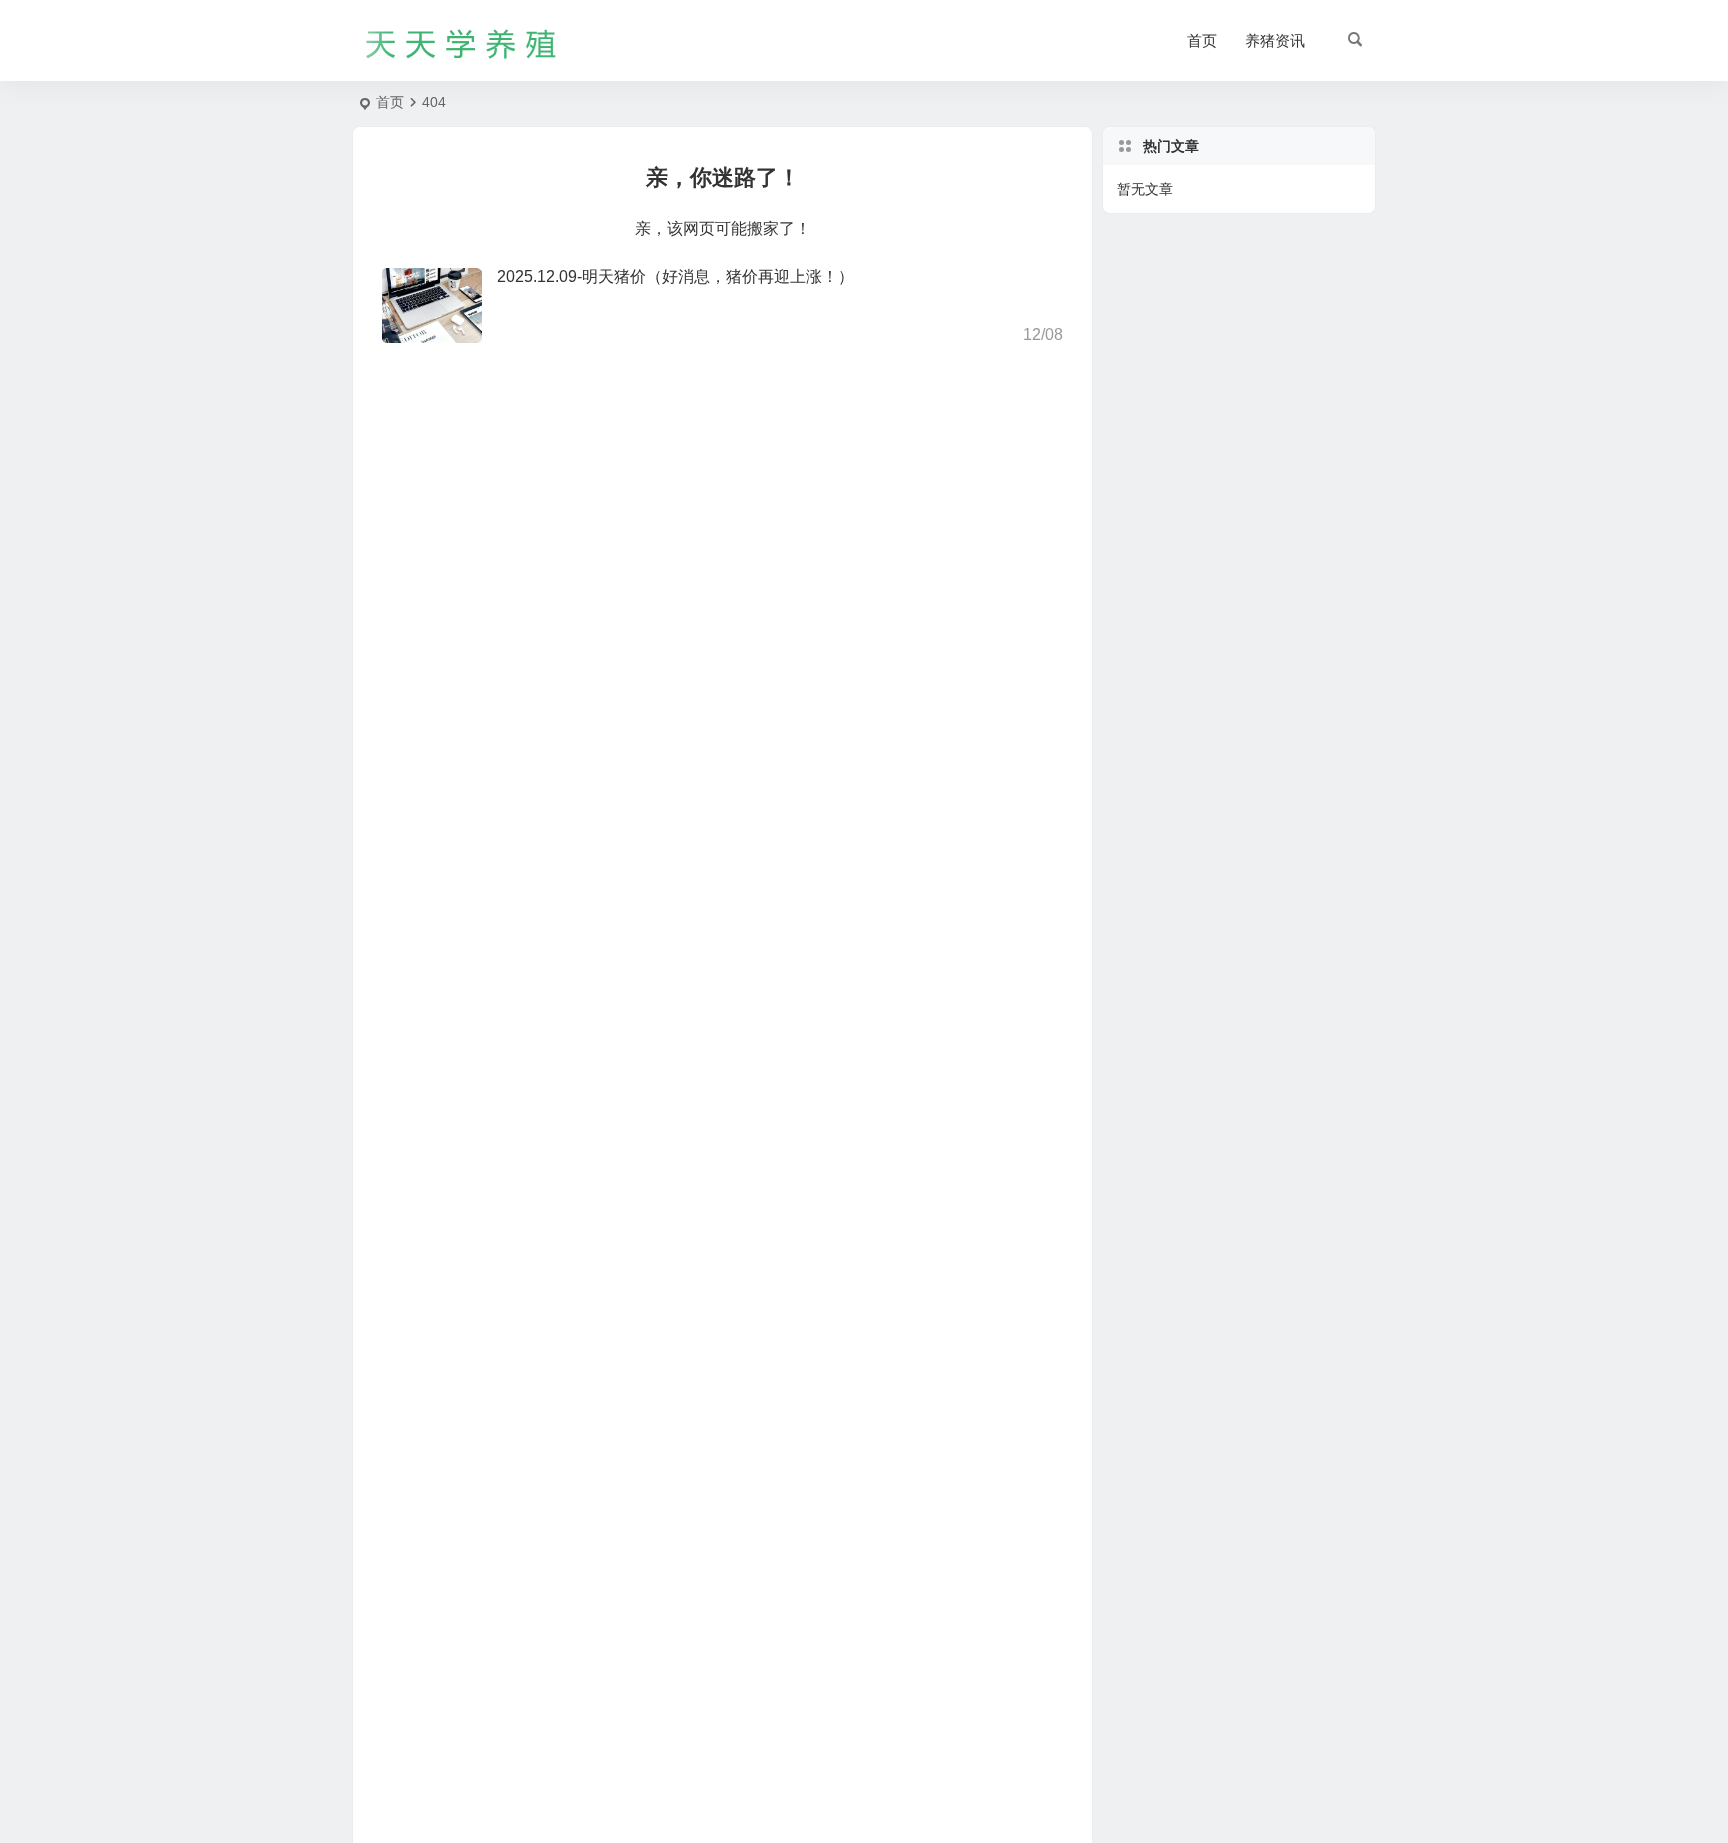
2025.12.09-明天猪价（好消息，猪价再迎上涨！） (675, 276)
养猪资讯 (1275, 40)
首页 (1202, 40)
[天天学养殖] (462, 41)
